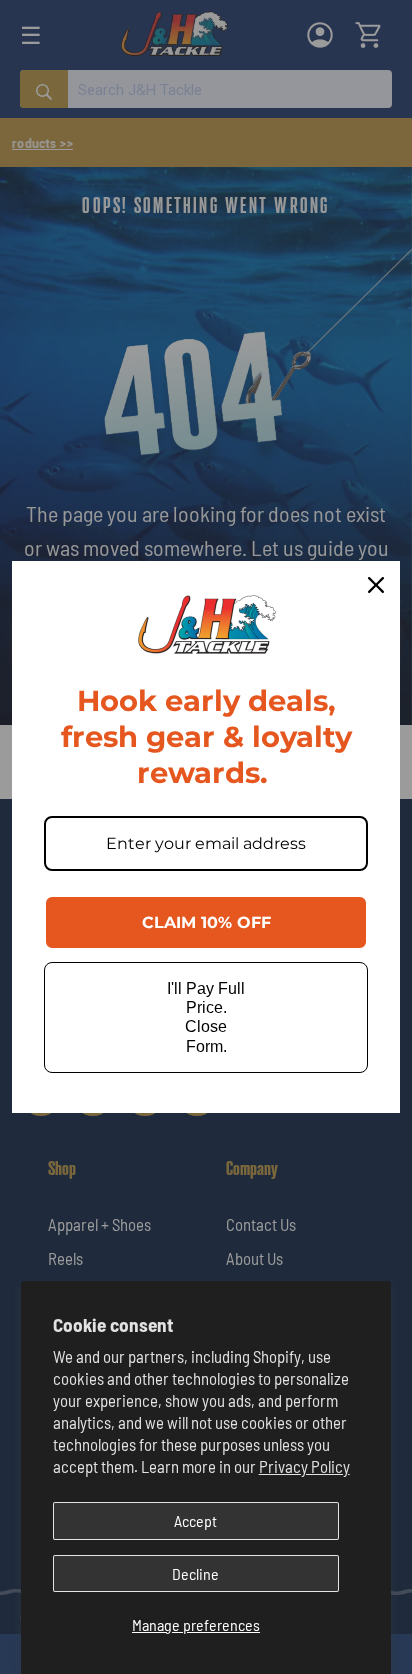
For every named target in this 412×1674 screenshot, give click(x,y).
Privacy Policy (304, 1466)
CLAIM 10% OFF (206, 922)
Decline (195, 1573)
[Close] (376, 585)
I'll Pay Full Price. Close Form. (206, 1017)
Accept (195, 1520)
